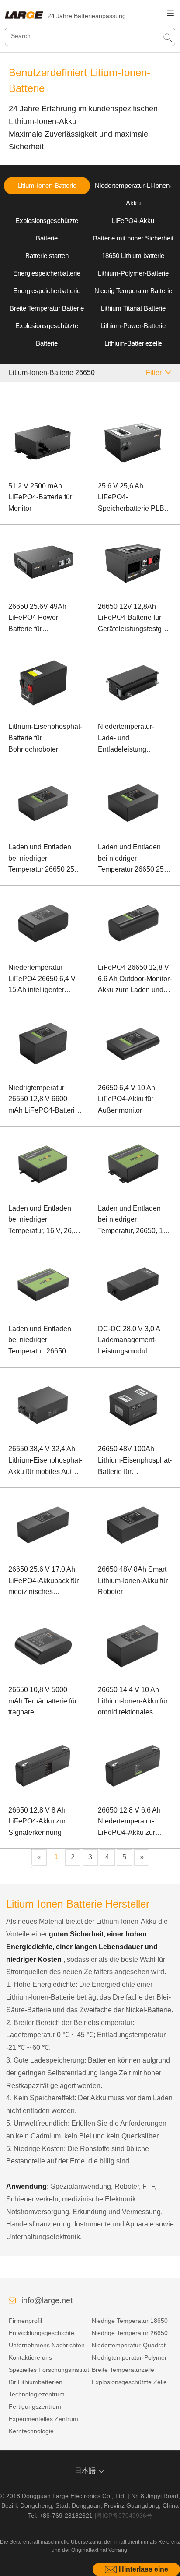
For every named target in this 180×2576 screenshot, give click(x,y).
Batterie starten (47, 256)
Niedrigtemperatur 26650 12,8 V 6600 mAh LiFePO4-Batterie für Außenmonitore (43, 1100)
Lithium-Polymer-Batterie (133, 273)
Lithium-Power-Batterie (133, 326)
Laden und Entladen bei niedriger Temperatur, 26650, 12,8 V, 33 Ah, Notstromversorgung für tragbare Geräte (45, 1341)
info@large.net (47, 2300)
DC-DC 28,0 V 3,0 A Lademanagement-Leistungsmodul (129, 1340)
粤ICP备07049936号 (124, 2516)
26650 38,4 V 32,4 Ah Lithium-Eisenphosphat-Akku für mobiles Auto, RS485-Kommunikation (45, 1461)
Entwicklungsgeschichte (42, 2333)
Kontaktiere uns (30, 2357)
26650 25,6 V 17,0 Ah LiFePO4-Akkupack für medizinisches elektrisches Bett (43, 1581)
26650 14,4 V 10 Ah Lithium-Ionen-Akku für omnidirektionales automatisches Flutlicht (133, 1702)
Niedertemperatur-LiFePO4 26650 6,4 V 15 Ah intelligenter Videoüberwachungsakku (45, 980)
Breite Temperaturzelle (123, 2370)
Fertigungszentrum (35, 2406)
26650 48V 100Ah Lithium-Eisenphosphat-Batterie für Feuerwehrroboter (135, 1461)
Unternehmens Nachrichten (47, 2345)
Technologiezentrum (37, 2394)
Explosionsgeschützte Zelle (129, 2382)
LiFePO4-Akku (133, 221)
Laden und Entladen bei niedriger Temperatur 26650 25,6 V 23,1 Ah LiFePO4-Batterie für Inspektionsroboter (44, 859)
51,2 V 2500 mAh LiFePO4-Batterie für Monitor (40, 497)
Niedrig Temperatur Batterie (133, 291)
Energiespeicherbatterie (47, 273)
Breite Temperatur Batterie (47, 308)
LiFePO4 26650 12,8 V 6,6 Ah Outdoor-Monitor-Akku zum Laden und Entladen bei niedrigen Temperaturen (135, 980)
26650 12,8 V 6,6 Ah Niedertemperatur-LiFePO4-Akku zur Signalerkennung (129, 1822)
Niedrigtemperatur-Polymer (129, 2357)
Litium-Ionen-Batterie (47, 186)
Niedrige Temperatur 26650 (130, 2333)
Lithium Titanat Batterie (133, 308)
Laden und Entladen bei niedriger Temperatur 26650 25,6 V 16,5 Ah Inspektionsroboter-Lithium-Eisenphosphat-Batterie (135, 859)
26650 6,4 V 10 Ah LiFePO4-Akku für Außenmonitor (126, 1099)
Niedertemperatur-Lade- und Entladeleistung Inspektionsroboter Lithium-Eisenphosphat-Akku (135, 739)
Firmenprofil (25, 2321)
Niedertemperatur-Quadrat (129, 2345)
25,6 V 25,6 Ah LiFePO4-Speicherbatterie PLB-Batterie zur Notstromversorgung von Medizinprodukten (132, 498)
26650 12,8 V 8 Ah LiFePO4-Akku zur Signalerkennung (37, 1821)
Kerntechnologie (31, 2431)
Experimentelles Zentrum (43, 2419)
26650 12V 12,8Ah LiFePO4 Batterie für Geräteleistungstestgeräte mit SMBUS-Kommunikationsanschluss (135, 619)
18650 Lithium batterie (133, 256)
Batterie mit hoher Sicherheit (133, 238)
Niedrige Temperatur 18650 (130, 2321)
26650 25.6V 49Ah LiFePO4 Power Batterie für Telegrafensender (37, 619)
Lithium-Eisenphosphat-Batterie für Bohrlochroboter (45, 738)
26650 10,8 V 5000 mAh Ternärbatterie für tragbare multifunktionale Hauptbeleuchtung (43, 1702)
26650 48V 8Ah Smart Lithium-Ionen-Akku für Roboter (133, 1580)
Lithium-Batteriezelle (133, 343)
